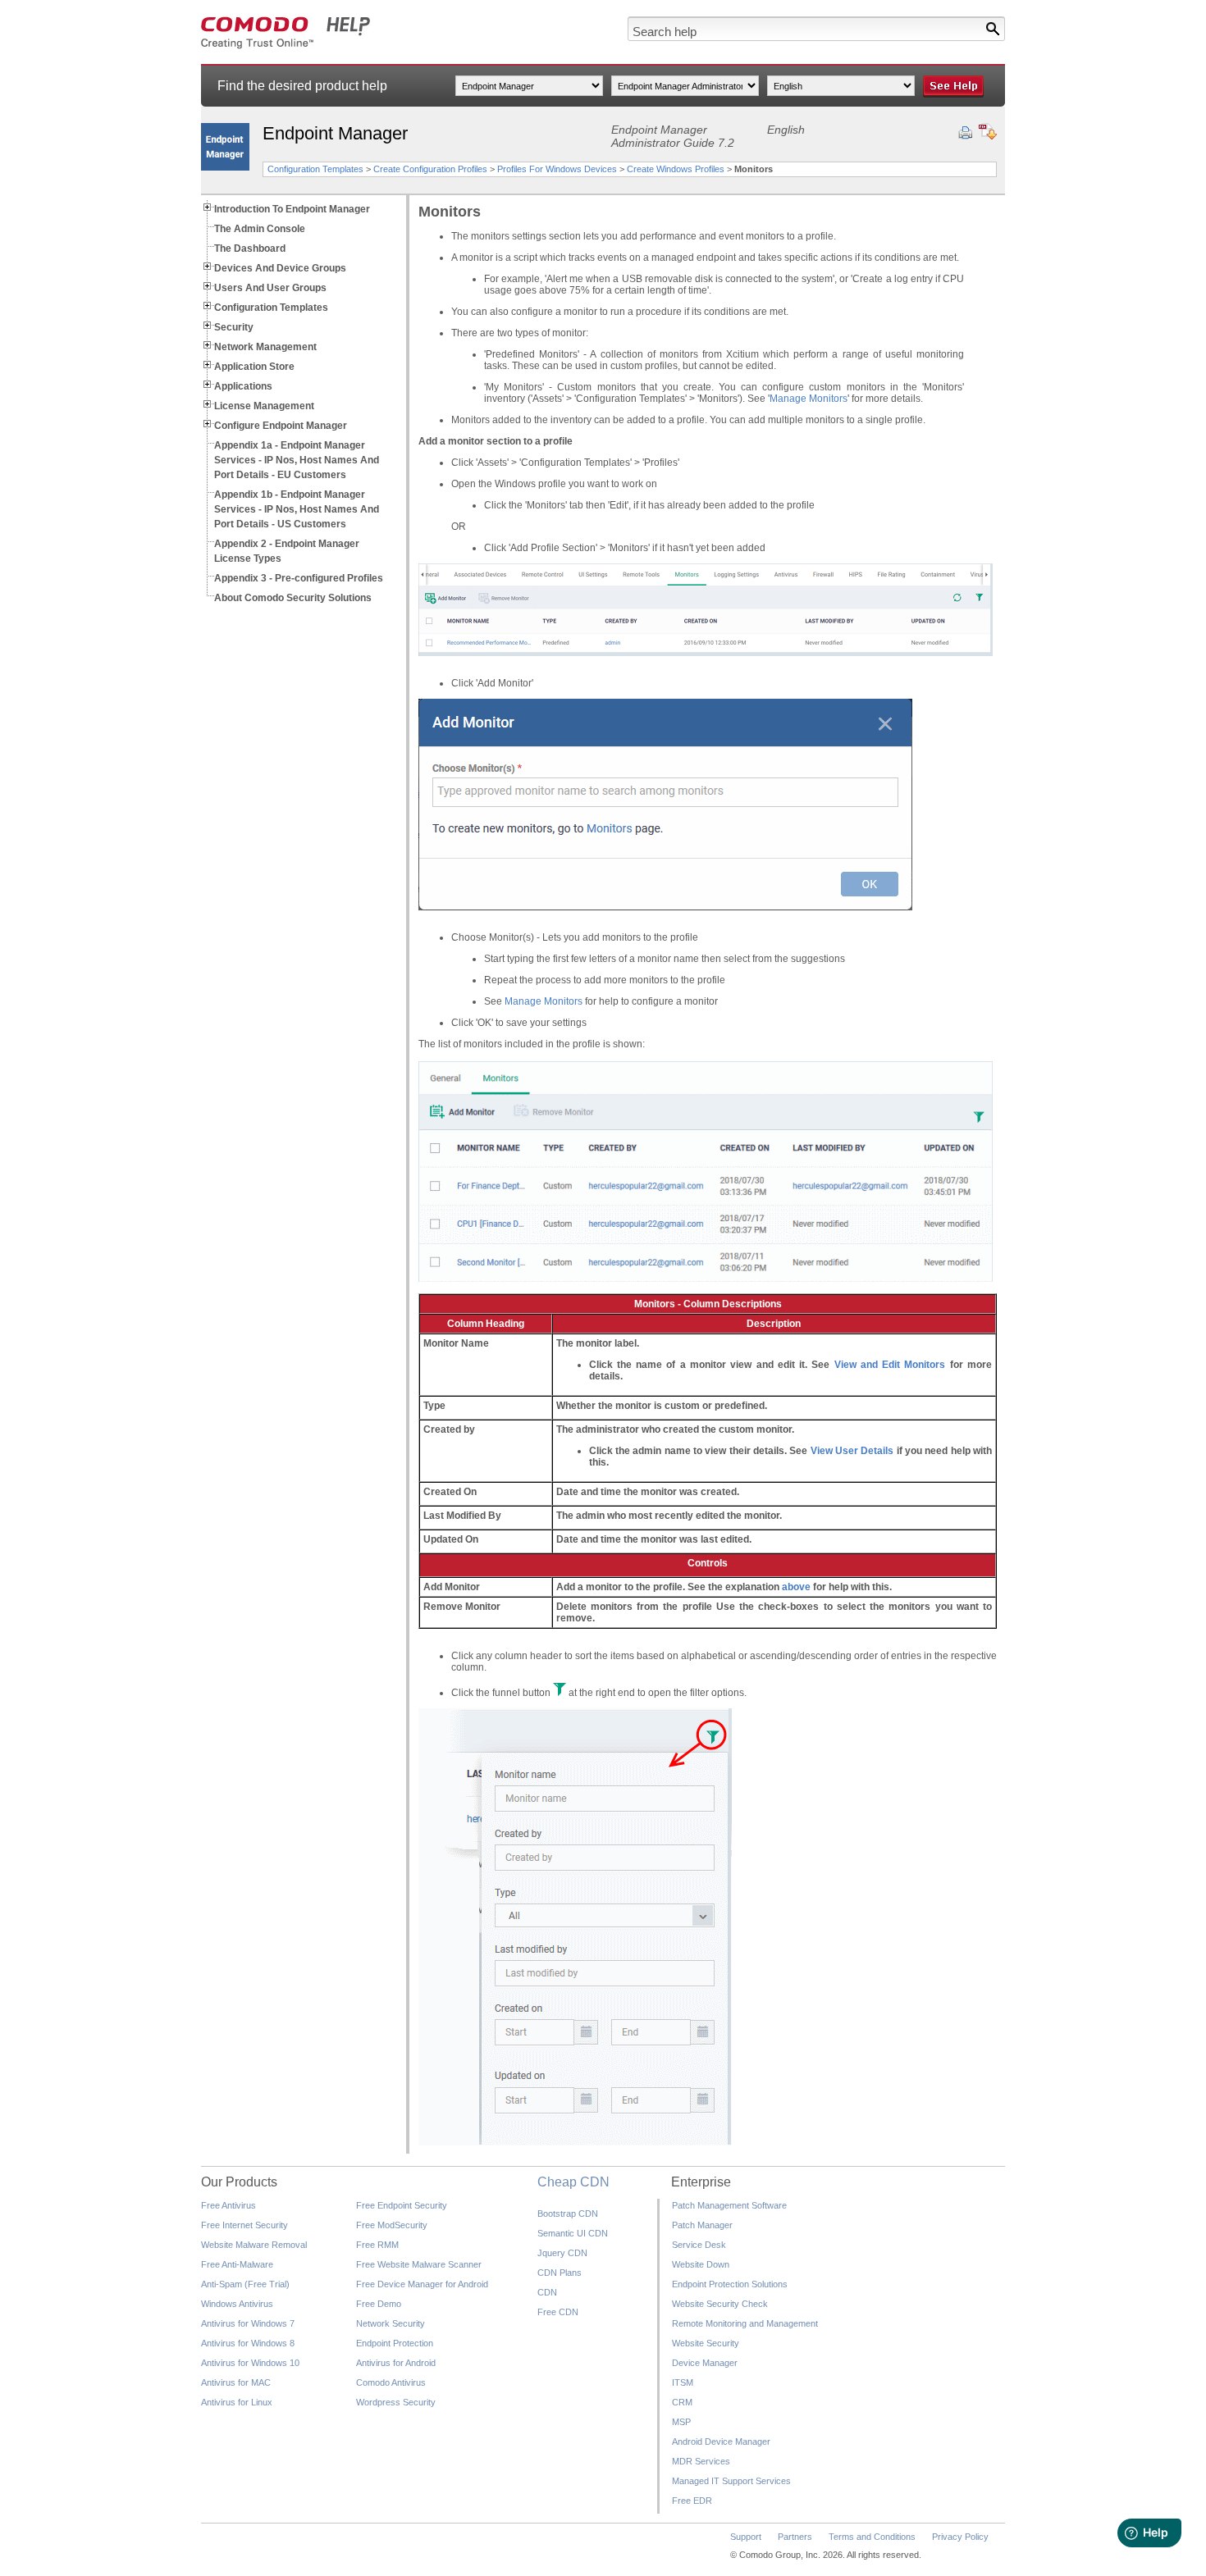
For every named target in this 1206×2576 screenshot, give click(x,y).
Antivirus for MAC (236, 2382)
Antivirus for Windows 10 (250, 2363)
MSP (681, 2422)
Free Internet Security (244, 2225)
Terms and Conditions (872, 2537)
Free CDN (558, 2312)
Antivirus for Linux (237, 2402)
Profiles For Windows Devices (557, 169)
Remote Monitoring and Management (745, 2323)
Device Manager (705, 2363)
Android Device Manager (721, 2442)
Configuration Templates (315, 169)
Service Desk (699, 2245)
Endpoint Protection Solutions (730, 2284)
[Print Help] (965, 133)
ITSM (683, 2382)
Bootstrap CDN (568, 2214)
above (796, 1587)
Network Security (391, 2323)
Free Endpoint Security (402, 2205)
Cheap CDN (573, 2182)
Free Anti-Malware (237, 2264)
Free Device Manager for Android (422, 2284)
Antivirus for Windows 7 (248, 2323)
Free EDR (692, 2501)
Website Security (706, 2343)
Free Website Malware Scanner (419, 2264)
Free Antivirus (228, 2205)
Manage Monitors (809, 399)
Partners (795, 2537)
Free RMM (377, 2245)
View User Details (852, 1451)
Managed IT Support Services (731, 2481)
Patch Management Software (729, 2205)
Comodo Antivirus (391, 2382)
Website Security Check (720, 2304)
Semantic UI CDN (573, 2233)
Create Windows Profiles (676, 169)
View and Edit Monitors (890, 1365)
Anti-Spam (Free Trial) (245, 2284)
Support (746, 2537)
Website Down (701, 2264)
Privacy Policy (960, 2537)
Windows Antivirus (237, 2304)
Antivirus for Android (396, 2363)
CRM (682, 2402)
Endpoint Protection (395, 2343)
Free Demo (379, 2304)
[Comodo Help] (286, 46)
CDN (547, 2292)
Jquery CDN (562, 2253)
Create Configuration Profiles (430, 169)
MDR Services (701, 2461)
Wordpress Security (396, 2402)
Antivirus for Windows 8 (248, 2343)
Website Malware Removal (254, 2245)
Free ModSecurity (392, 2225)
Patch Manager (702, 2225)
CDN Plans (560, 2273)
